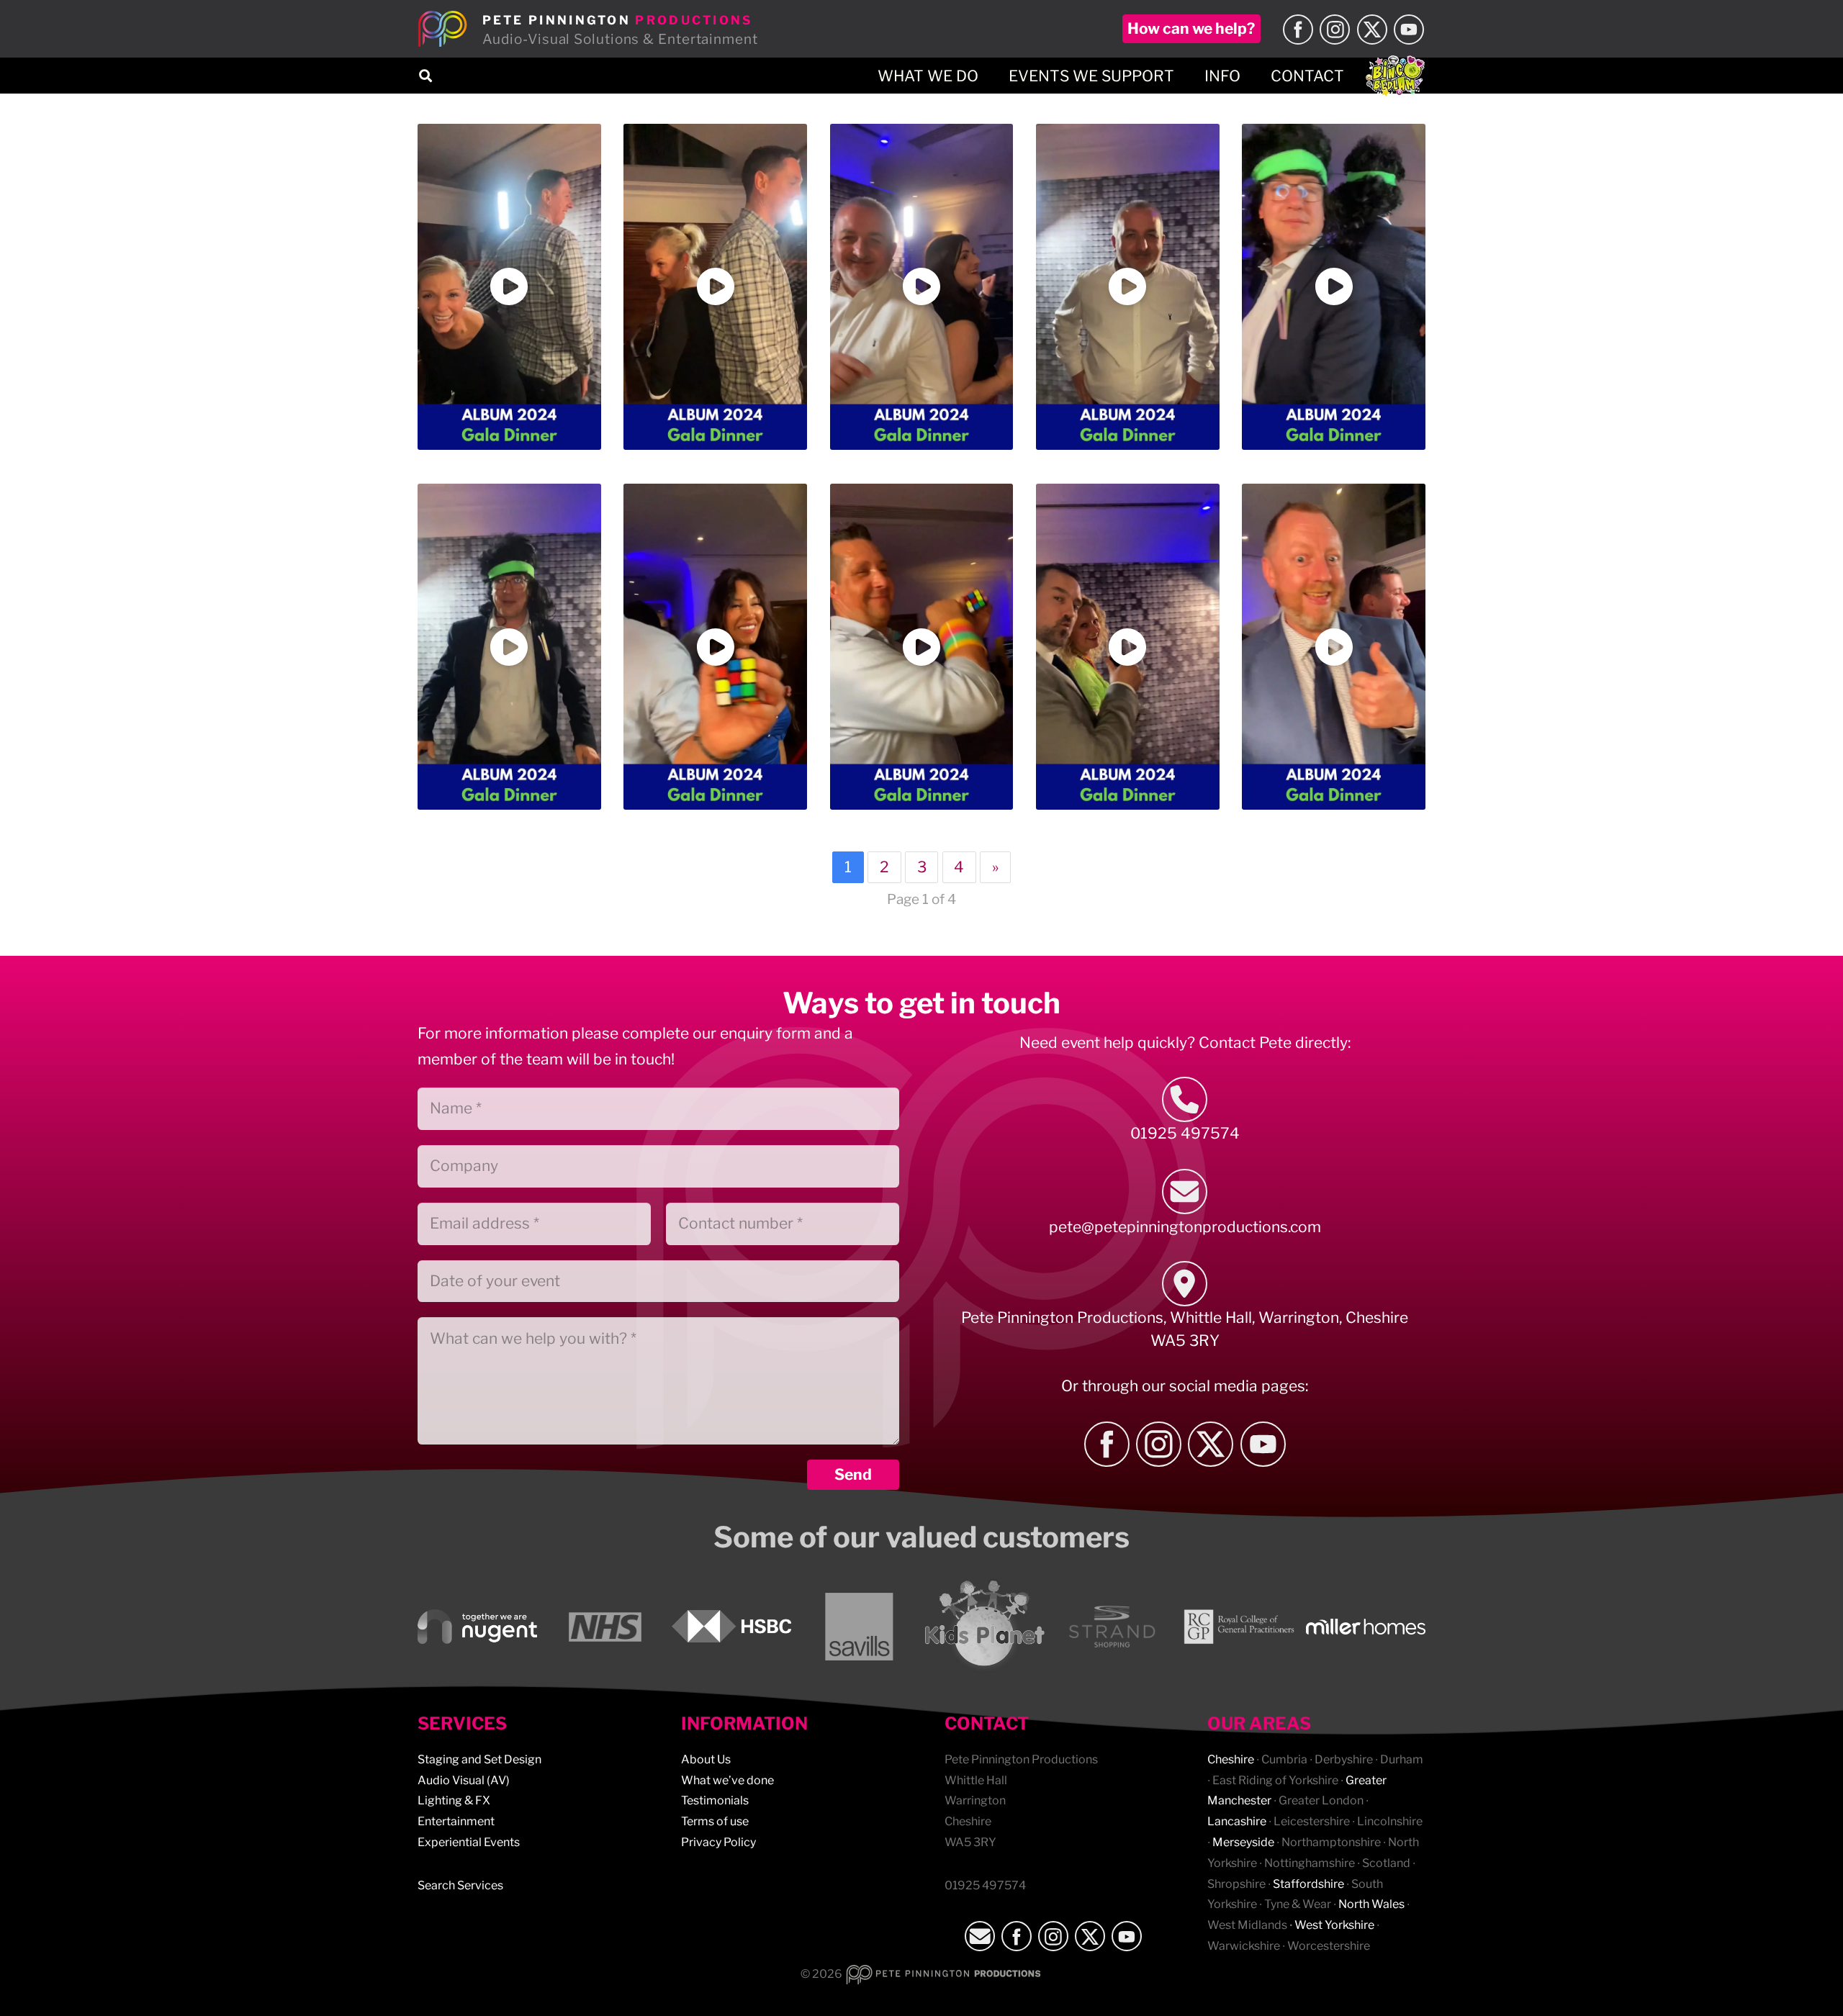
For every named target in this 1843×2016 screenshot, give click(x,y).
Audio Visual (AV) (464, 1780)
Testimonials (715, 1800)
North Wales (1371, 1904)
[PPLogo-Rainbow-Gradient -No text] (443, 29)
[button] (425, 76)
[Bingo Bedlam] (1395, 76)
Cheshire (1231, 1759)
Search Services (460, 1885)
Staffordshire (1308, 1884)
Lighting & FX (454, 1800)
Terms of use (715, 1821)
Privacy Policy (718, 1842)
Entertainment (456, 1821)
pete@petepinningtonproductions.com (1185, 1227)
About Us (706, 1759)
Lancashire (1237, 1821)
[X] (1372, 30)
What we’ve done (727, 1780)
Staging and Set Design (479, 1759)
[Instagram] (1335, 30)
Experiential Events (469, 1842)
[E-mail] (1185, 1192)
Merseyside (1243, 1842)
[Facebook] (1298, 30)
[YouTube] (1409, 30)
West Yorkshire (1334, 1925)
